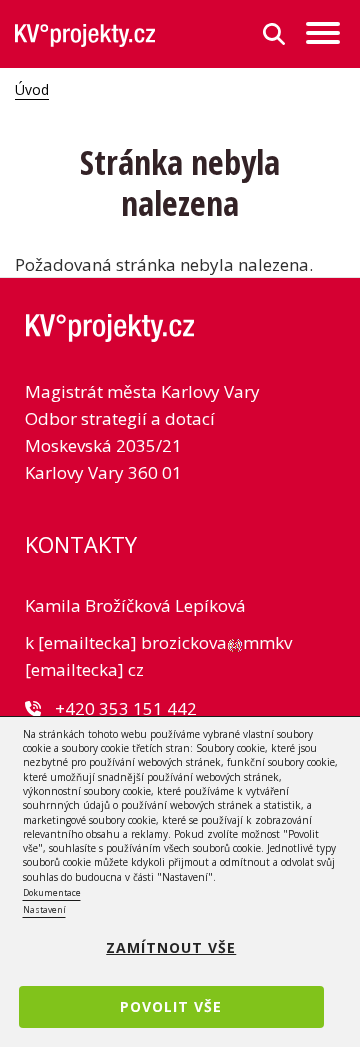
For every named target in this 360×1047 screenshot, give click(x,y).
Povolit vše (171, 1006)
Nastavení (44, 909)
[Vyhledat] (274, 34)
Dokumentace (52, 892)
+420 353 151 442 (126, 708)
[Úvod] (85, 34)
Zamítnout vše (171, 947)
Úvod (32, 89)
